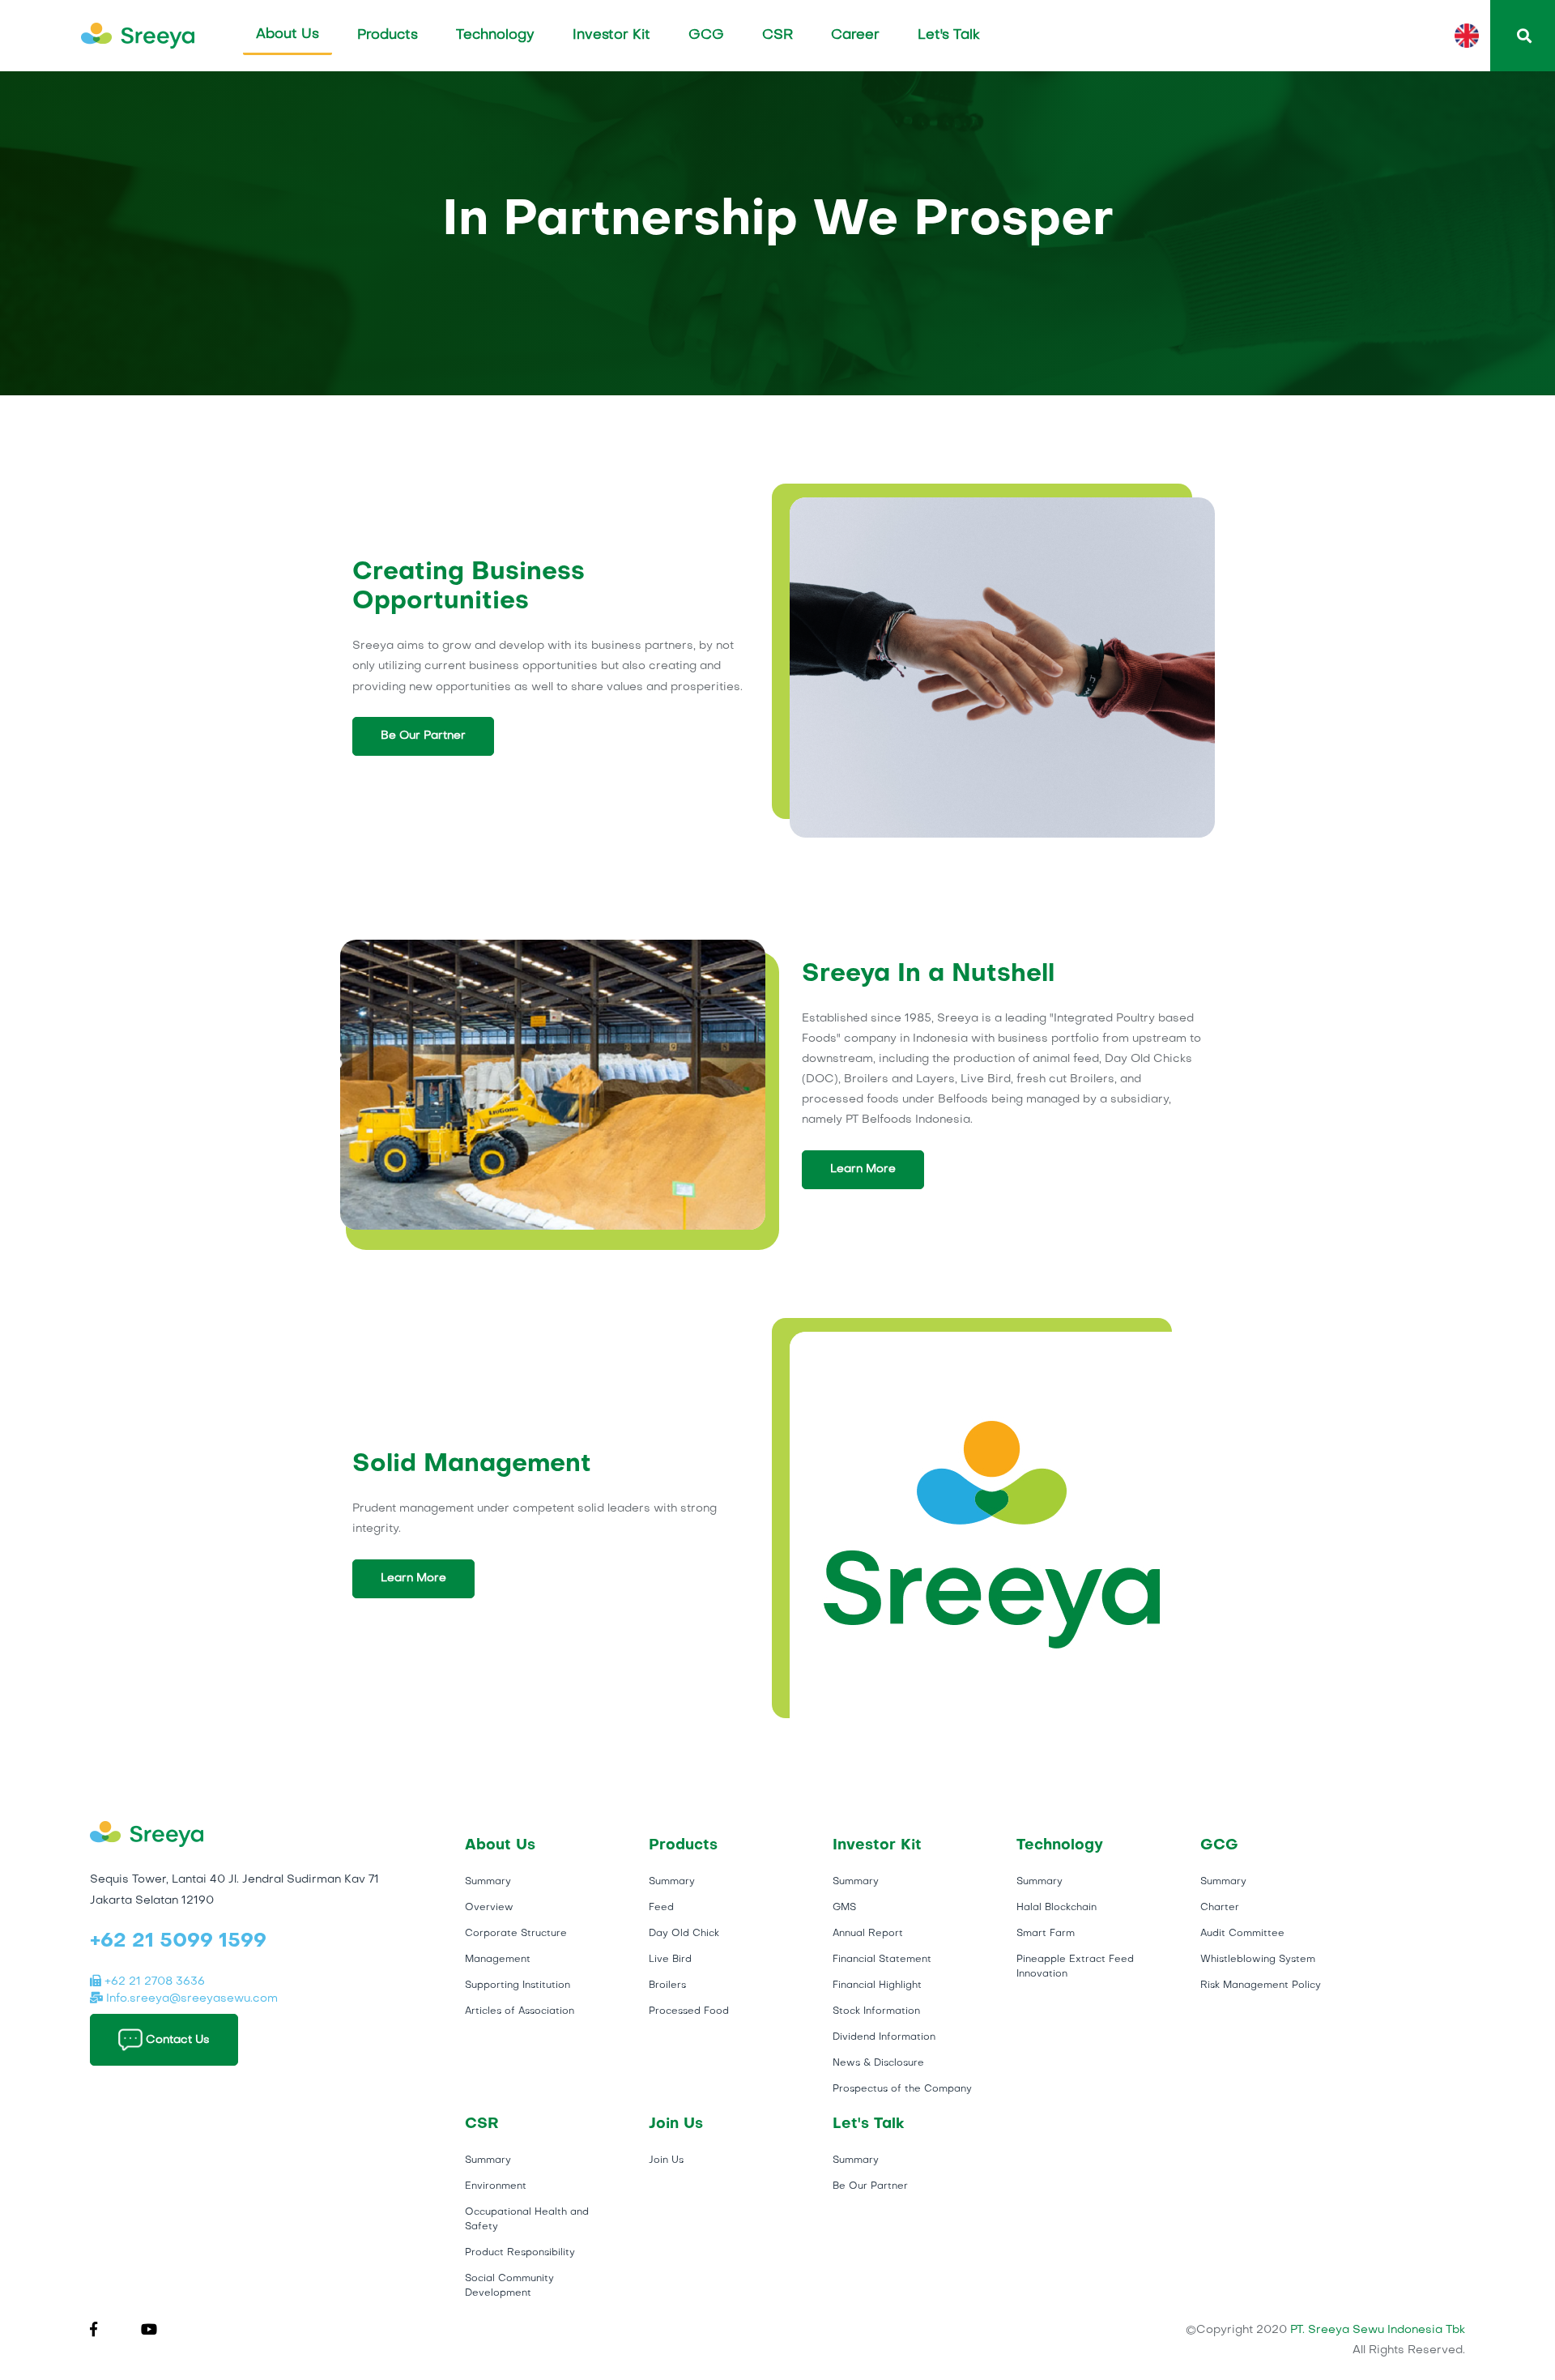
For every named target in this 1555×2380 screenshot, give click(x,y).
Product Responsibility (520, 2253)
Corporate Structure (516, 1934)
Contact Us (176, 2039)
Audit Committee (1242, 1934)
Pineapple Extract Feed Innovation (1075, 1967)
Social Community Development (509, 2286)
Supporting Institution (518, 1985)
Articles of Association (520, 2011)
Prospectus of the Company (902, 2089)
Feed (661, 1908)
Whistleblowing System (1258, 1960)
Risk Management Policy (1261, 1985)
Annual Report (868, 1934)
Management (498, 1960)
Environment (496, 2186)
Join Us (666, 2160)
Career (855, 35)
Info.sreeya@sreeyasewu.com (190, 1999)
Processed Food (689, 2011)
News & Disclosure (878, 2063)
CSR (777, 35)
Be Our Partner (423, 736)
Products (388, 35)
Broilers (667, 1985)
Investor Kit (611, 35)
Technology (495, 35)
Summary (488, 1882)
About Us (288, 34)
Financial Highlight (877, 1985)
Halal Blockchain (1057, 1908)
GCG (706, 35)
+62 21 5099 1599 (178, 1942)
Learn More (863, 1169)
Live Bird (670, 1960)
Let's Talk (949, 35)
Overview (489, 1908)
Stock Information (876, 2011)
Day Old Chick (684, 1934)
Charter (1220, 1908)
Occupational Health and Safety (527, 2220)
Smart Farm (1046, 1934)
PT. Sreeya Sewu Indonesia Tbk (1378, 2330)
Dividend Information (884, 2037)
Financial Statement (882, 1960)
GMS (844, 1908)
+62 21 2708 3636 (153, 1982)
